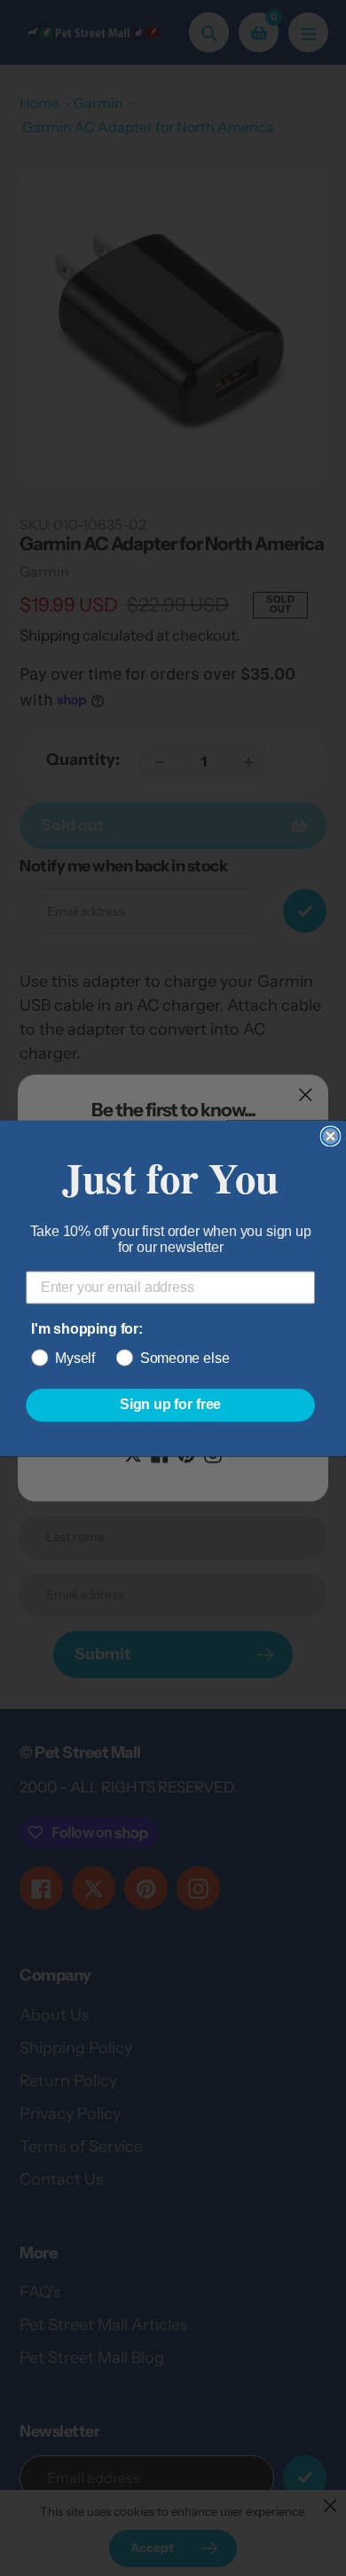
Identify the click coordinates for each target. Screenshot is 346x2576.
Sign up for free (170, 1404)
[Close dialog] (331, 1136)
